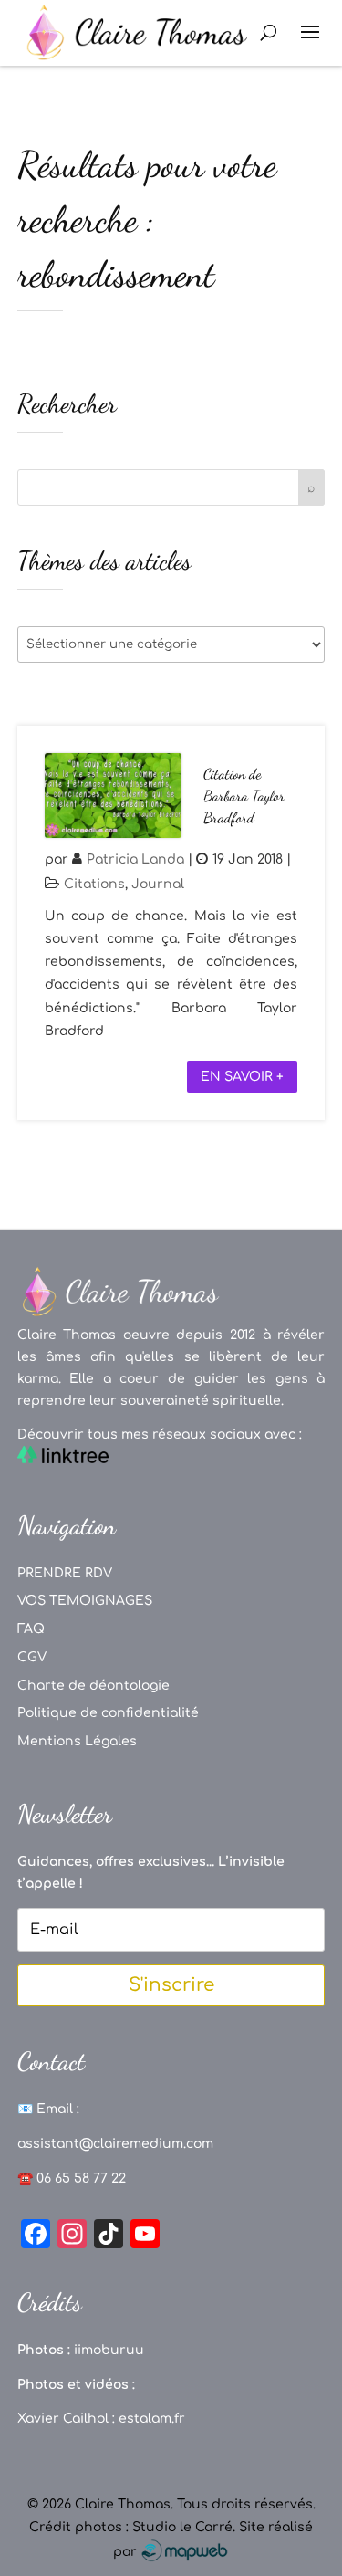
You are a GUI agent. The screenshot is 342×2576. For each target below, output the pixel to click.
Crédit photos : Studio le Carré (131, 2527)
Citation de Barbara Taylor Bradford (244, 796)
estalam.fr (152, 2419)
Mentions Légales (77, 1741)
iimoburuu (109, 2350)
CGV (32, 1657)
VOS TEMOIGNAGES (85, 1601)
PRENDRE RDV (65, 1573)
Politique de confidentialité (108, 1713)
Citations (94, 884)
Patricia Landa (135, 859)
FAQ (31, 1629)
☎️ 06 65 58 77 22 (72, 2178)
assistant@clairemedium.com (115, 2144)
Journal (158, 884)
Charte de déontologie (93, 1686)
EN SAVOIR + (242, 1077)
